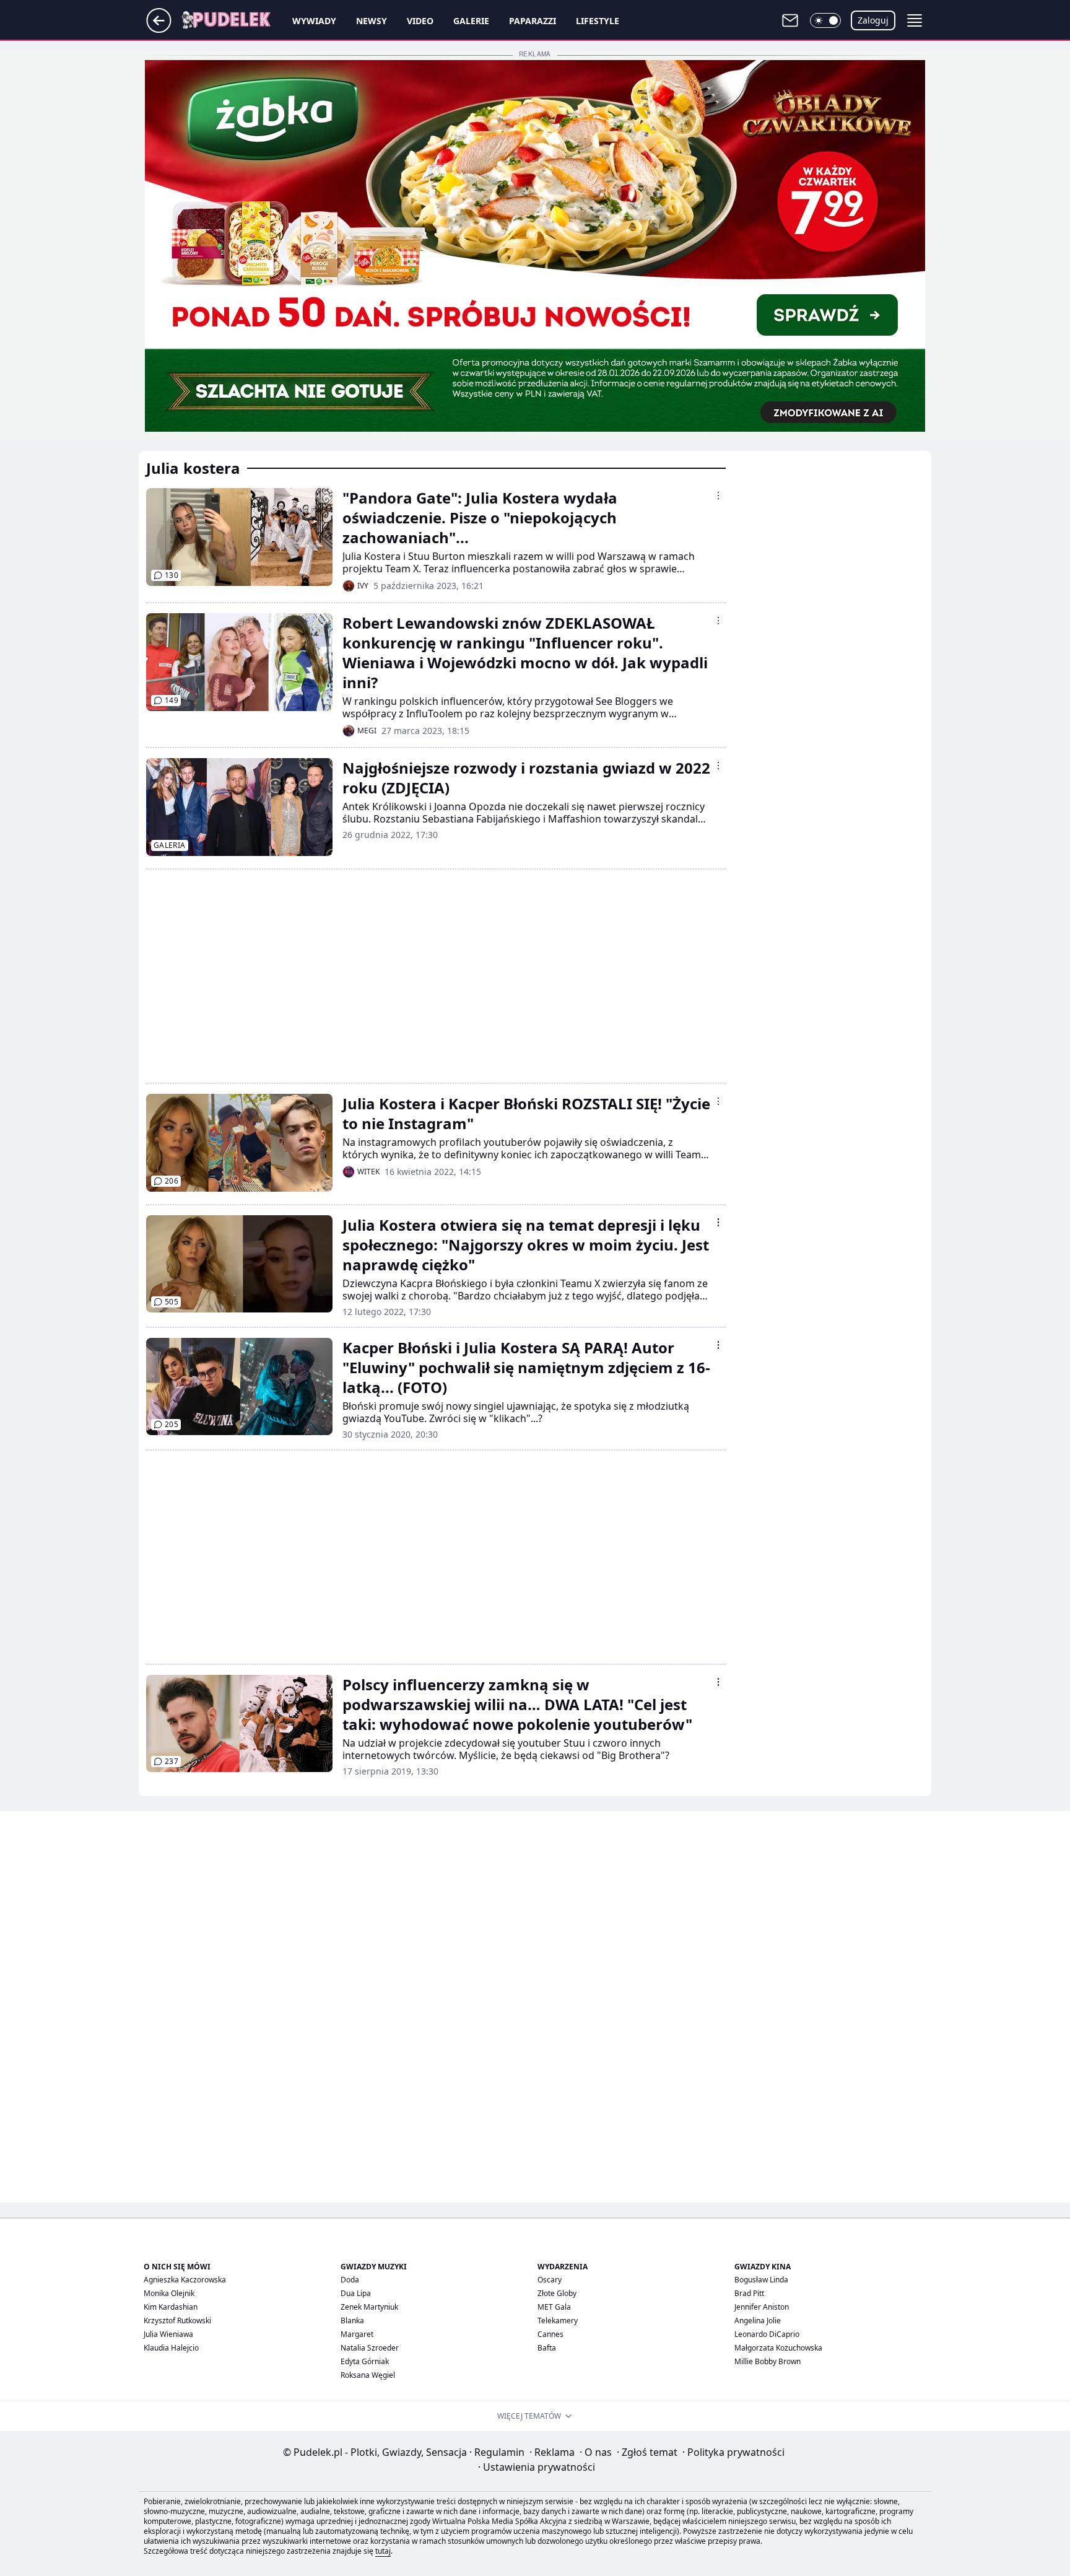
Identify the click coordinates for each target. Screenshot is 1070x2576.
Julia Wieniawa (168, 2334)
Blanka (352, 2321)
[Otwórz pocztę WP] (790, 20)
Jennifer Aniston (762, 2307)
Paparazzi (533, 21)
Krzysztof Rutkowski (177, 2321)
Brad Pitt (749, 2293)
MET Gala (554, 2307)
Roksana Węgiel (368, 2375)
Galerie (471, 21)
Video (420, 21)
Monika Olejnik (169, 2293)
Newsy (372, 21)
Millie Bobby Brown (768, 2361)
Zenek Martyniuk (369, 2307)
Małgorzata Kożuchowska (778, 2348)
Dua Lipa (356, 2293)
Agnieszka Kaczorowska (185, 2280)
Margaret (357, 2334)
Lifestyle (598, 21)
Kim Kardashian (171, 2307)
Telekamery (558, 2321)
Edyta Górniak (365, 2361)
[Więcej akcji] (718, 496)
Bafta (547, 2348)
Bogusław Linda (761, 2280)
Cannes (550, 2334)
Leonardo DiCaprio (767, 2334)
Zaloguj (873, 20)
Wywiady (314, 21)
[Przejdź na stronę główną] (159, 29)
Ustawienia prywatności (537, 2467)
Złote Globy (557, 2293)
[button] (825, 20)
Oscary (550, 2280)
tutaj (383, 2551)
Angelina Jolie (758, 2321)
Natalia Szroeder (370, 2348)
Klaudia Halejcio (171, 2348)
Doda (350, 2280)
